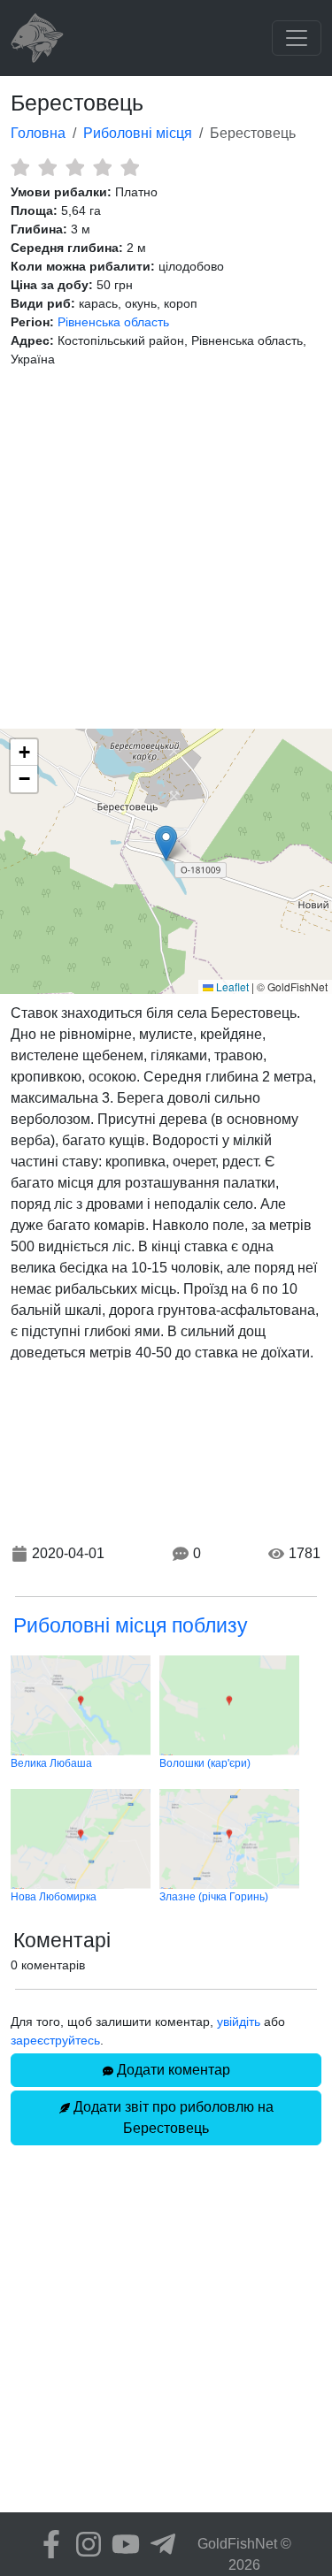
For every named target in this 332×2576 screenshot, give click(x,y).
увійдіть (239, 2022)
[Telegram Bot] (158, 2544)
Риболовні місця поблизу (131, 1625)
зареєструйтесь (55, 2040)
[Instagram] (84, 2544)
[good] (102, 167)
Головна (38, 133)
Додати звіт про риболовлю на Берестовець (172, 2117)
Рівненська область (113, 322)
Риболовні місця (138, 133)
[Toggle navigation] (297, 38)
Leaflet (231, 986)
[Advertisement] (166, 549)
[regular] (75, 167)
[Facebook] (47, 2544)
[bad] (20, 167)
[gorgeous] (130, 167)
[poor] (47, 167)
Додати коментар (172, 2070)
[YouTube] (121, 2544)
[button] (166, 843)
